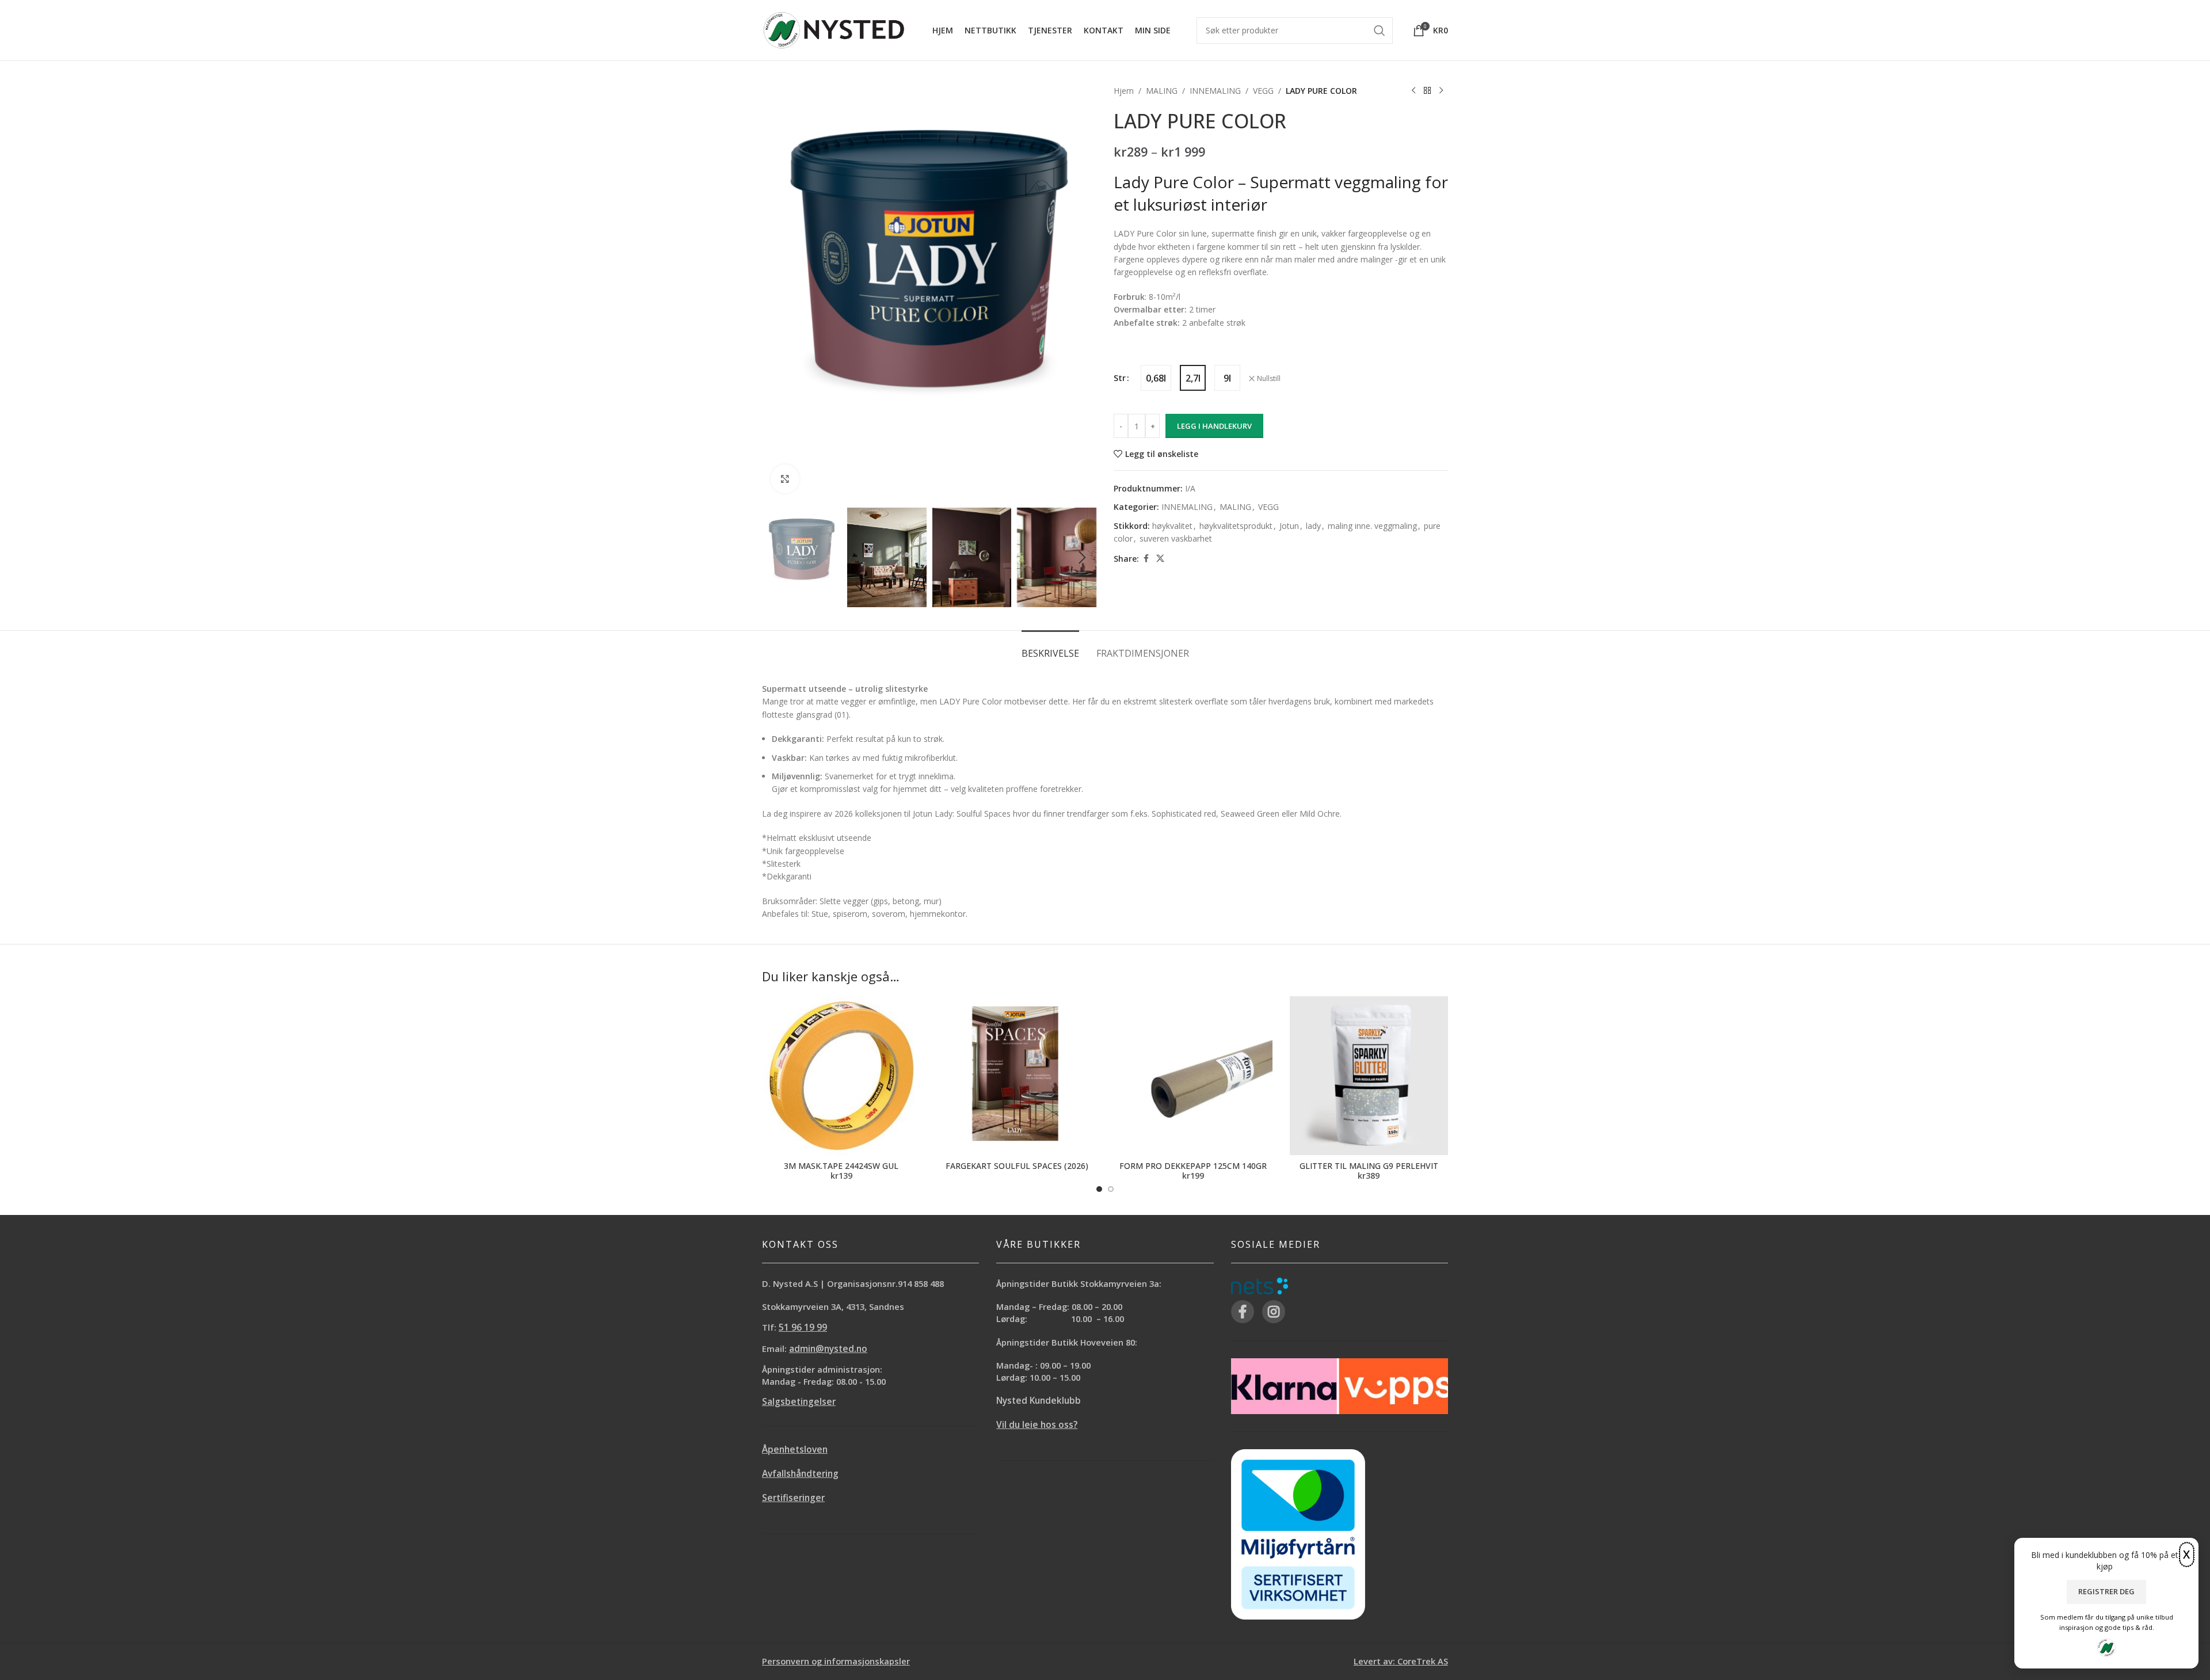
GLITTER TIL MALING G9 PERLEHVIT (1369, 1166)
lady (1313, 526)
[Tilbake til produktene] (1427, 91)
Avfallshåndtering (800, 1474)
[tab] (1050, 648)
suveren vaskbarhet (1176, 538)
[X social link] (1160, 559)
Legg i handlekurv (1214, 426)
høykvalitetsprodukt (1236, 526)
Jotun (1289, 526)
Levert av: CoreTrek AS (1401, 1661)
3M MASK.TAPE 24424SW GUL (841, 1166)
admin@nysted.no (828, 1349)
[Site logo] (834, 29)
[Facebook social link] (1146, 559)
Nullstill (1269, 379)
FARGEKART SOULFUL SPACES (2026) (1017, 1166)
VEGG (1263, 91)
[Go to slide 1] (1099, 1189)
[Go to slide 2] (1111, 1189)
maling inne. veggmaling (1372, 526)
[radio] (1156, 378)
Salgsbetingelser (799, 1402)
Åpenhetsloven (795, 1449)
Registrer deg (2106, 1591)
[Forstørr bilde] (785, 479)
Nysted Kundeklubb (1039, 1401)
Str (1120, 378)
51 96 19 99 (803, 1327)
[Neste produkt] (1441, 91)
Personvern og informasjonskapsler (836, 1661)
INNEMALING (1215, 91)
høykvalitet (1172, 526)
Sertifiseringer (793, 1498)
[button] (776, 558)
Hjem (1124, 91)
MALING (1162, 91)
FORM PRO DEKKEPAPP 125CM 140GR (1193, 1166)
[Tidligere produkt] (1413, 91)
